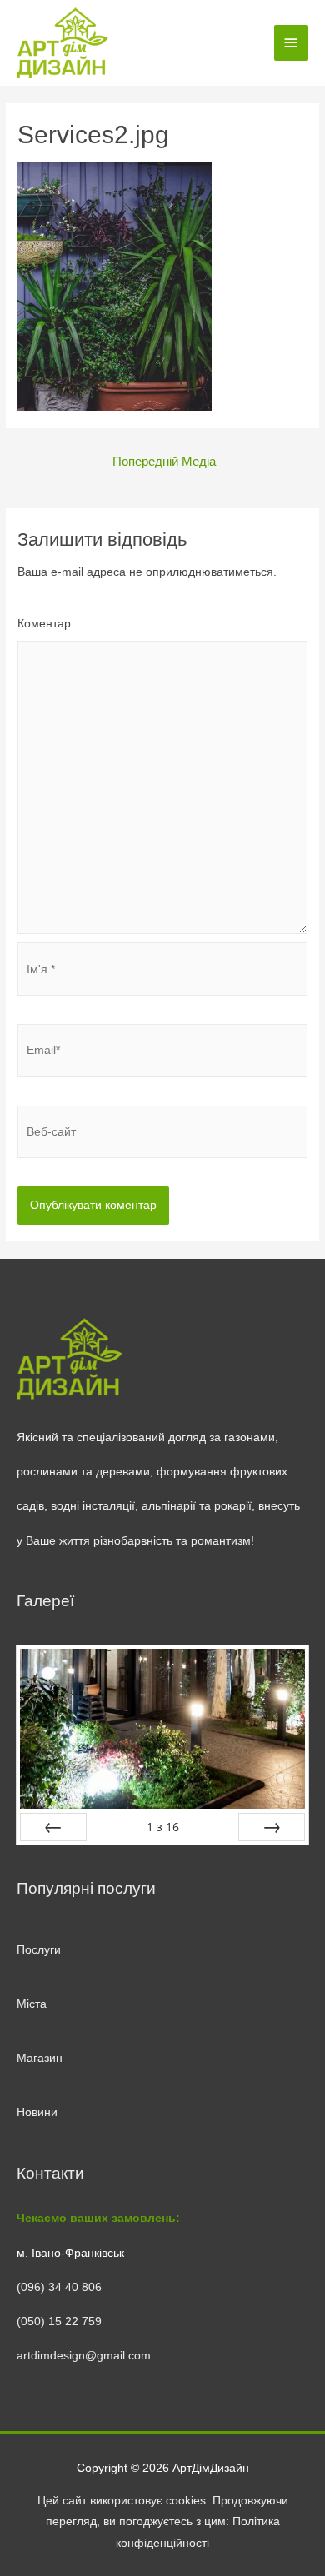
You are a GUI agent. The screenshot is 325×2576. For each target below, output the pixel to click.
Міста (32, 2004)
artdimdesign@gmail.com (84, 2356)
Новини (37, 2112)
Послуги (39, 1950)
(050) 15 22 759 (59, 2321)
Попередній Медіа (164, 462)
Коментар (44, 624)
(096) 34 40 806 (59, 2287)
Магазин (40, 2058)
